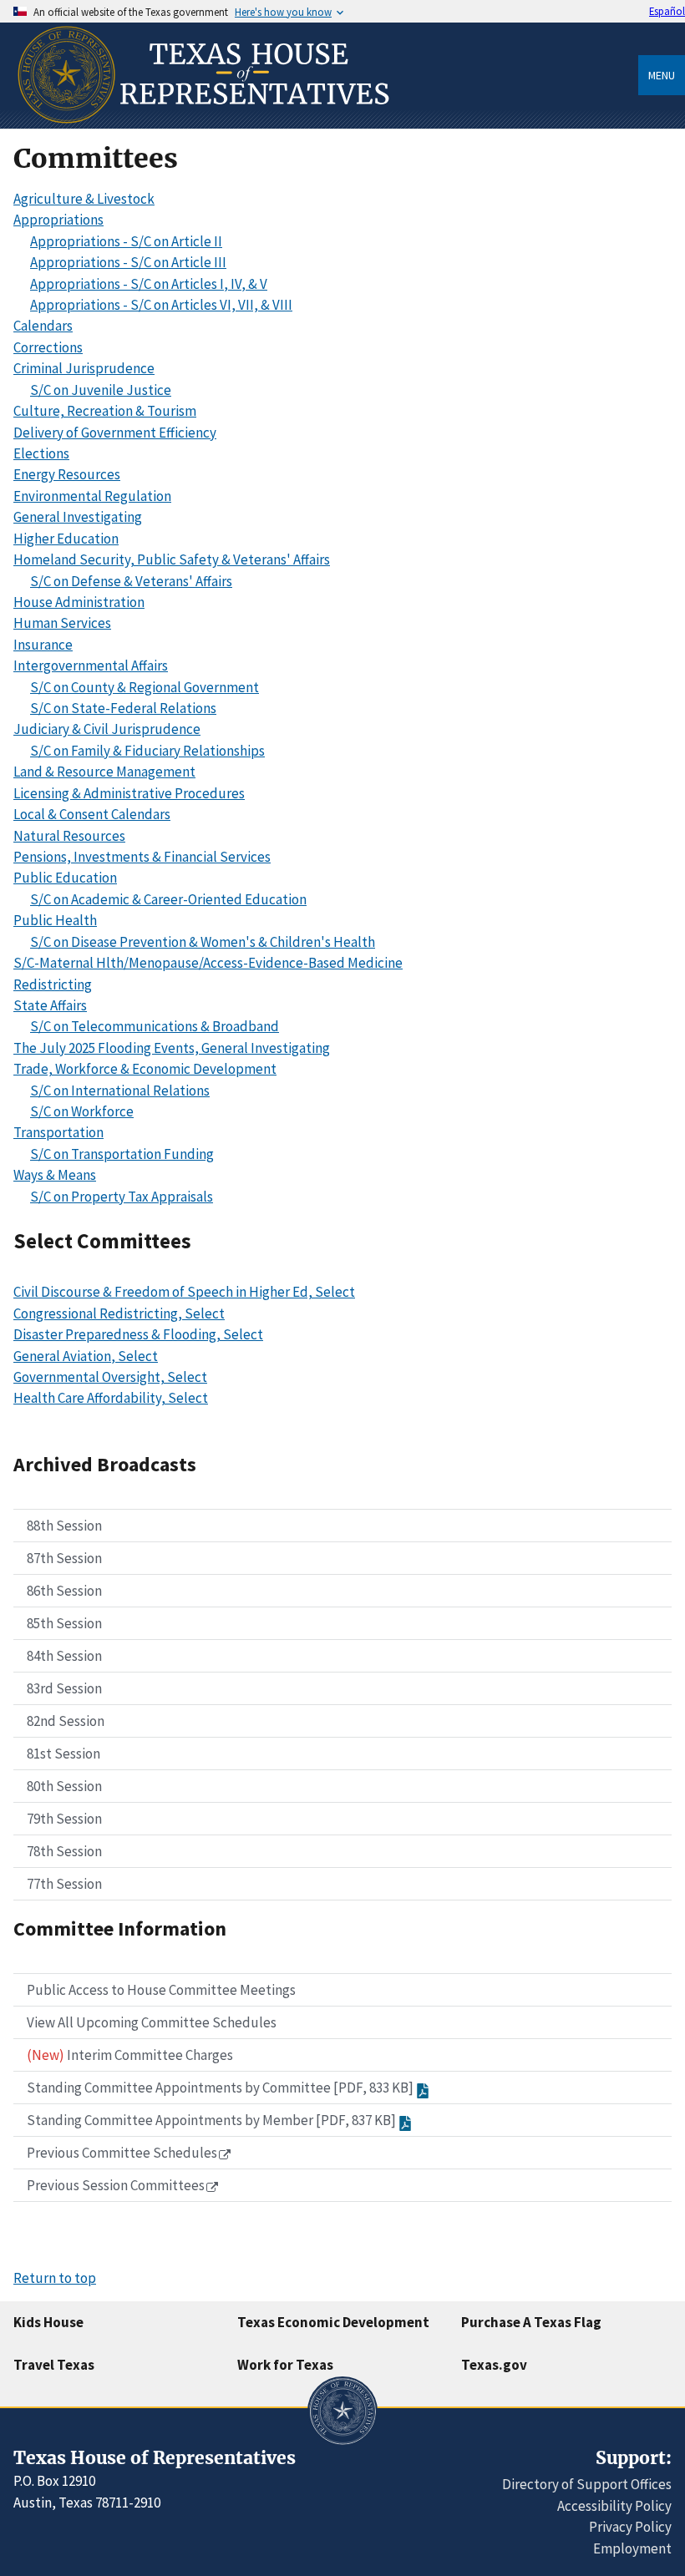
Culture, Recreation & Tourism (105, 411)
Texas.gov (494, 2365)
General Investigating (78, 517)
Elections (41, 453)
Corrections (48, 347)
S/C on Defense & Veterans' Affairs (131, 581)
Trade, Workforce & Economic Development (145, 1069)
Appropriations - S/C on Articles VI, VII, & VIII (161, 305)
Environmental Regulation (92, 496)
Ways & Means (55, 1175)
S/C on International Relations (120, 1091)
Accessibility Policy (614, 2506)
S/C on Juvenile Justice (101, 390)
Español (667, 11)
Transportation (58, 1132)
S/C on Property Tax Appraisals (122, 1197)
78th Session (64, 1851)
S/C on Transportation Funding (122, 1154)
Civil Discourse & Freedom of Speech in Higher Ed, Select (184, 1292)
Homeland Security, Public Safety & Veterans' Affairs (172, 559)
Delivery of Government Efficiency (115, 433)
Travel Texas (54, 2365)
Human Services (62, 623)
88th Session (64, 1526)
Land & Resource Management (104, 772)
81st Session (63, 1754)
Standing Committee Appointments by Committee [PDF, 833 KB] (220, 2088)
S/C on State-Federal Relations (123, 708)
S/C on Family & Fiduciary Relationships (147, 751)
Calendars (43, 326)
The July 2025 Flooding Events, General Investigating (172, 1048)
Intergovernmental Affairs (91, 666)
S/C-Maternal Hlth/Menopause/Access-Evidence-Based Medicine (208, 963)
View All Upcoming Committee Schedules (152, 2022)
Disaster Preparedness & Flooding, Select (138, 1334)
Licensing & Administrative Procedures (129, 793)
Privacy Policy (630, 2527)
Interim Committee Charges (130, 2055)
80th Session (64, 1786)
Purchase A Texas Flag (531, 2322)
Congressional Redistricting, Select (119, 1313)
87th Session (64, 1558)
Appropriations (58, 220)
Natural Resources (69, 836)
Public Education (65, 878)
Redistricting (53, 984)
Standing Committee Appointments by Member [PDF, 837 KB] (211, 2120)
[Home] (202, 122)
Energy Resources (67, 474)
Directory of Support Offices (587, 2484)
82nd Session (66, 1721)
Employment (632, 2548)
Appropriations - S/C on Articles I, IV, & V (149, 284)
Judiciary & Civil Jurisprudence (107, 729)
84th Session (64, 1656)
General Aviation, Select (86, 1356)
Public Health (55, 920)
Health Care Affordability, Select (111, 1398)
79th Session (64, 1819)
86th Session (64, 1591)
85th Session (64, 1623)
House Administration (79, 602)
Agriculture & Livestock (84, 199)
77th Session (64, 1884)
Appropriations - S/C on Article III (128, 262)
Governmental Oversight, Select (110, 1377)
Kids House (48, 2322)
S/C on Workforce (82, 1111)
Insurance (43, 645)
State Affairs (50, 1005)
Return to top (55, 2278)
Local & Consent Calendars (92, 814)
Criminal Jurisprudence (84, 368)
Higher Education (66, 539)
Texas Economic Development (333, 2322)
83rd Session (64, 1688)
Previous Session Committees (116, 2185)
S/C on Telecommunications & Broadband (155, 1026)
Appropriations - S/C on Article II (126, 241)
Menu (662, 75)
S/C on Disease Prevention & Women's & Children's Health (203, 942)
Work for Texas (285, 2365)
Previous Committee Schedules (122, 2153)
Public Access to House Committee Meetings (161, 1990)
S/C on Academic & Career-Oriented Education (168, 899)
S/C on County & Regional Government (145, 687)
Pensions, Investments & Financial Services (142, 857)
